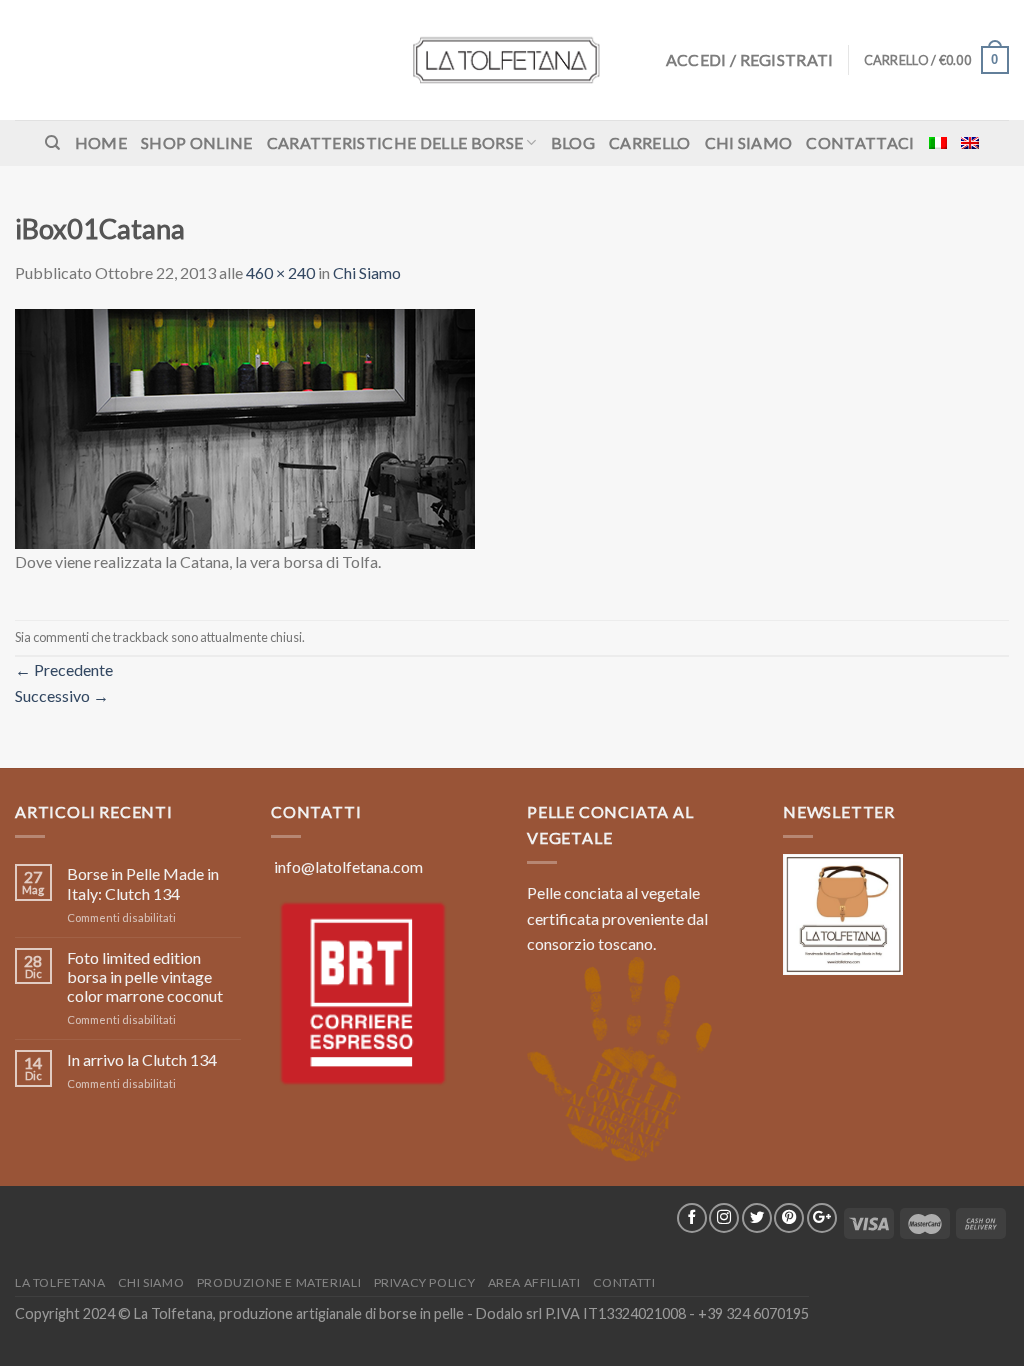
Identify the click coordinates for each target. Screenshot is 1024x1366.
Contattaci (860, 142)
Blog (573, 142)
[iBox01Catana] (245, 426)
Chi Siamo (749, 142)
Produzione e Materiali (279, 1282)
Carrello (650, 142)
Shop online (197, 142)
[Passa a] (938, 143)
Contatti (624, 1282)
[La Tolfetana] (512, 60)
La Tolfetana (60, 1282)
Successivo (62, 695)
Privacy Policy (425, 1282)
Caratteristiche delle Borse (395, 142)
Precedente (64, 669)
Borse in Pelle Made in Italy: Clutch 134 (143, 883)
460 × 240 (280, 272)
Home (101, 142)
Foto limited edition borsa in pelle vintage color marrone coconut (145, 976)
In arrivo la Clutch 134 (142, 1059)
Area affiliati (534, 1282)
